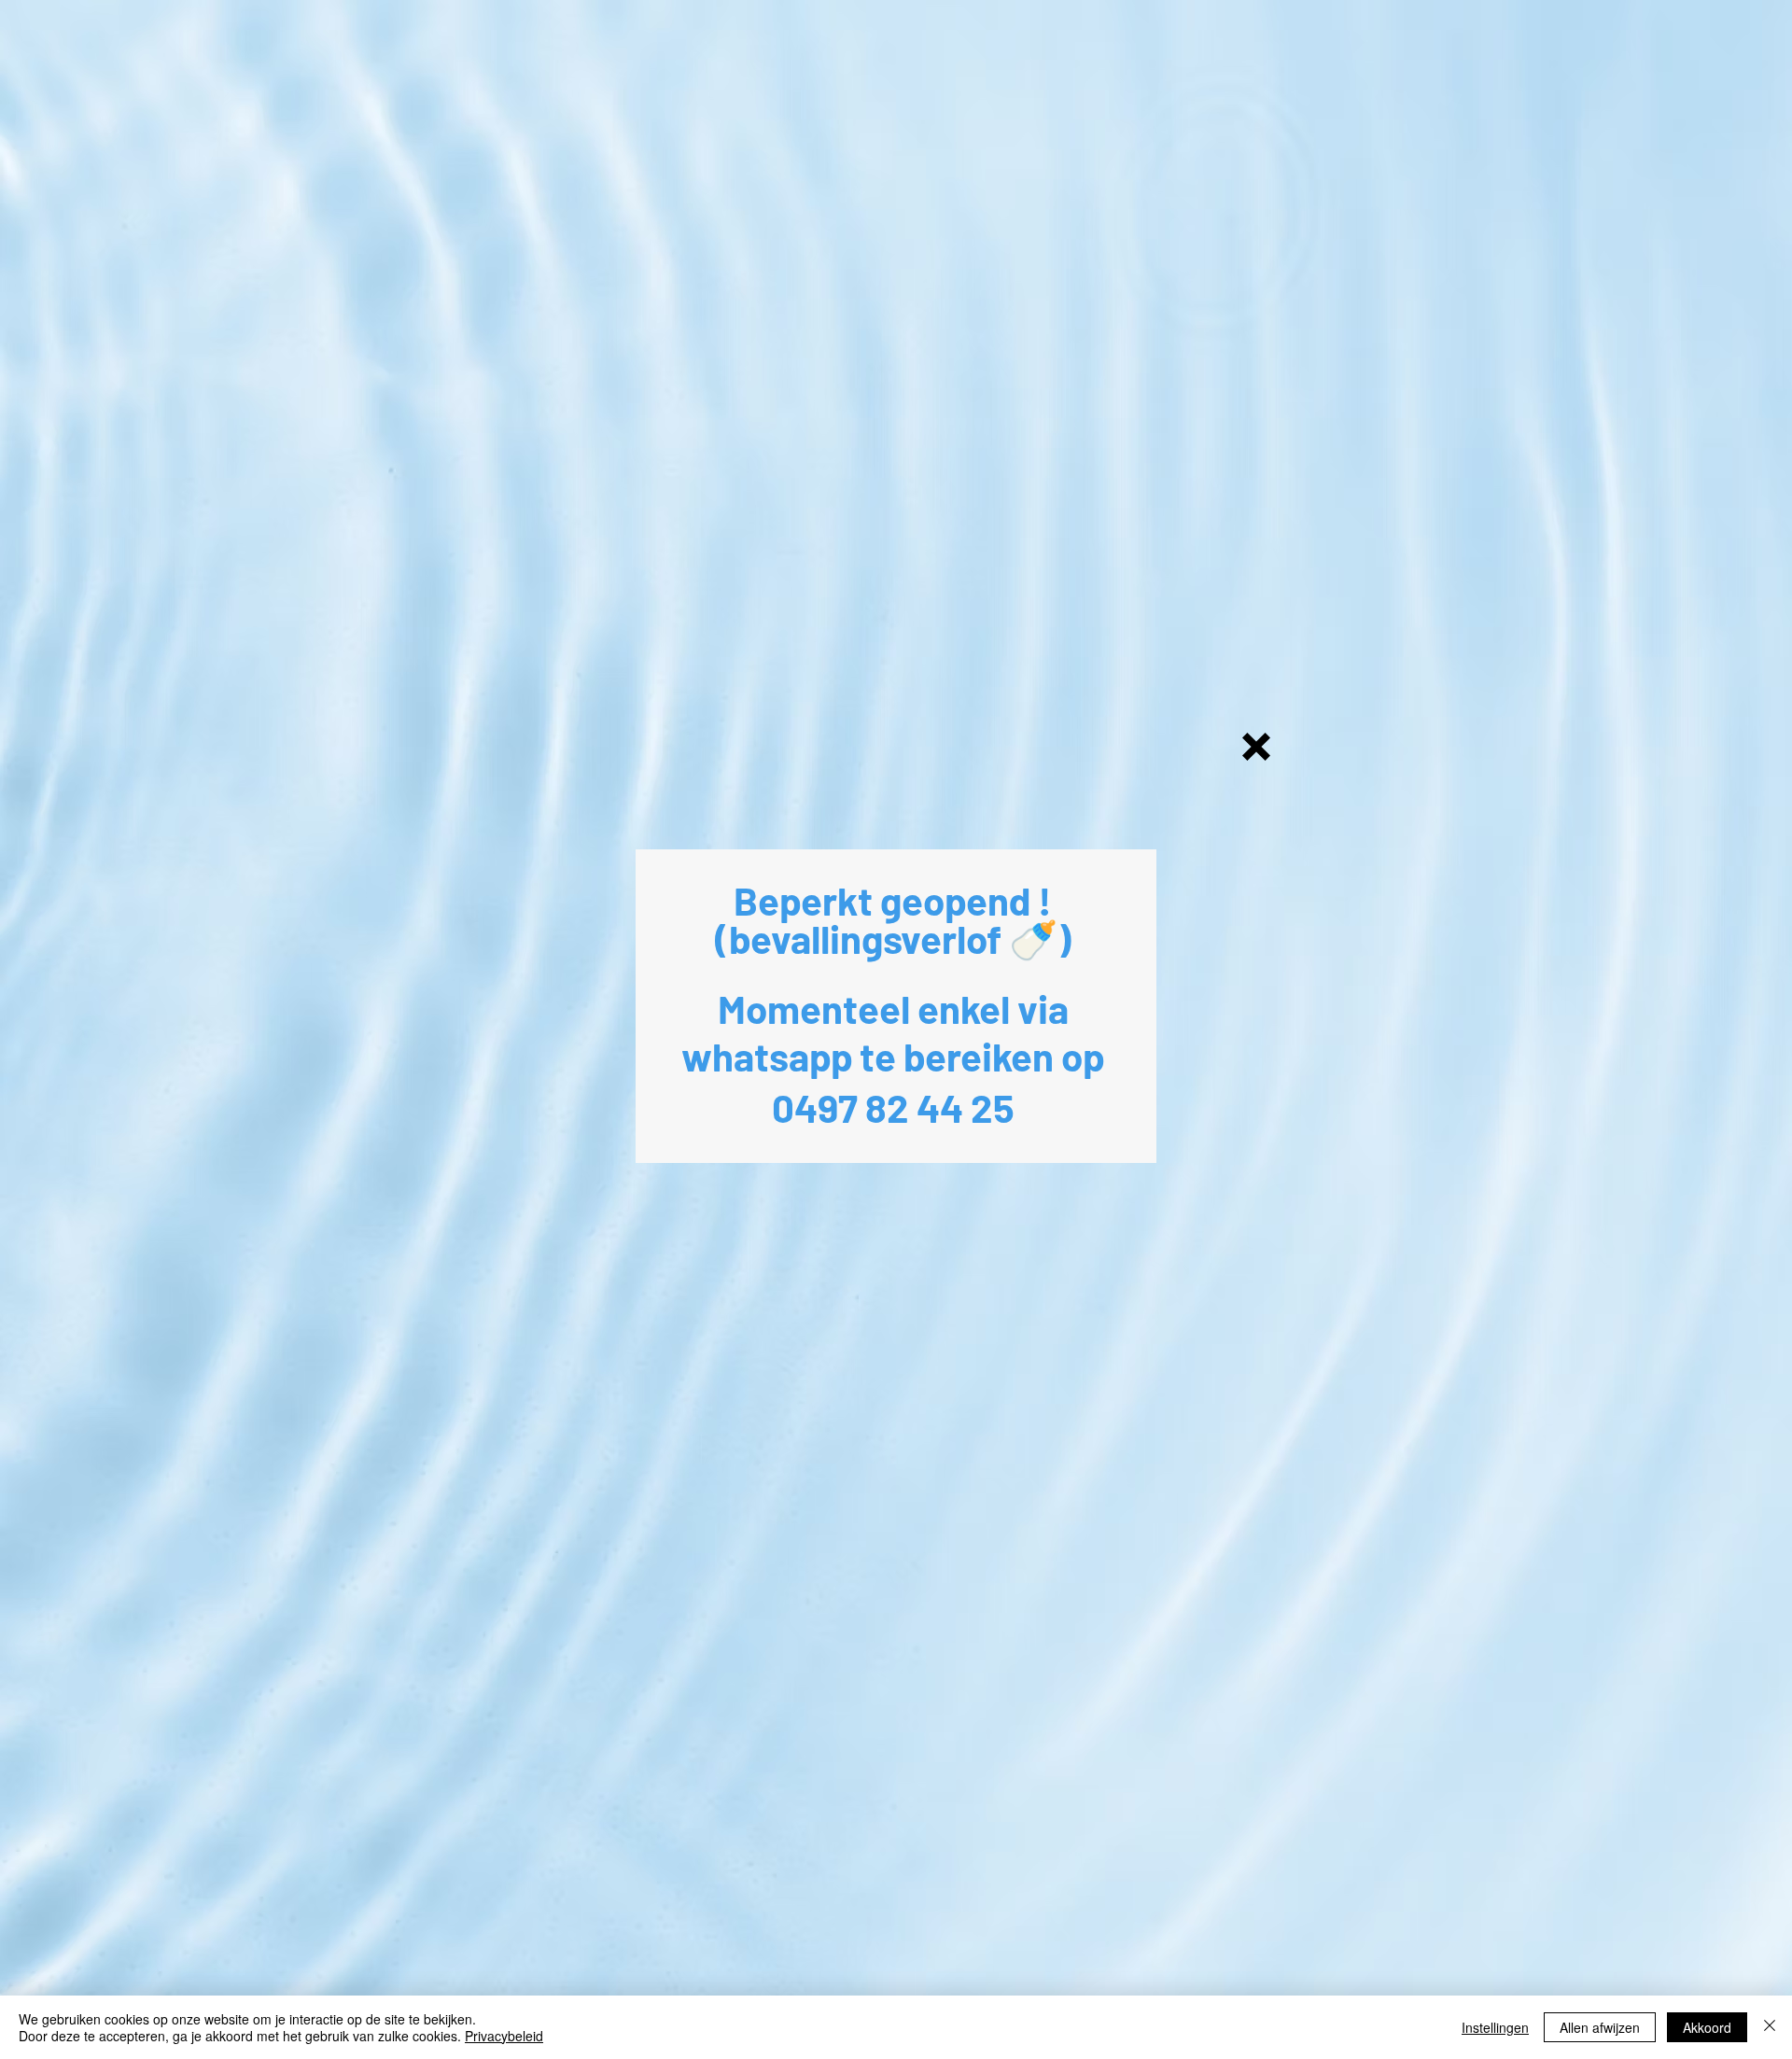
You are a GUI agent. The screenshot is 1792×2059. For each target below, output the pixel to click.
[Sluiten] (1770, 2027)
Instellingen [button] (1495, 2027)
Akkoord (1707, 2027)
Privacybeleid (504, 2036)
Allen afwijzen (1600, 2027)
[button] (1256, 747)
